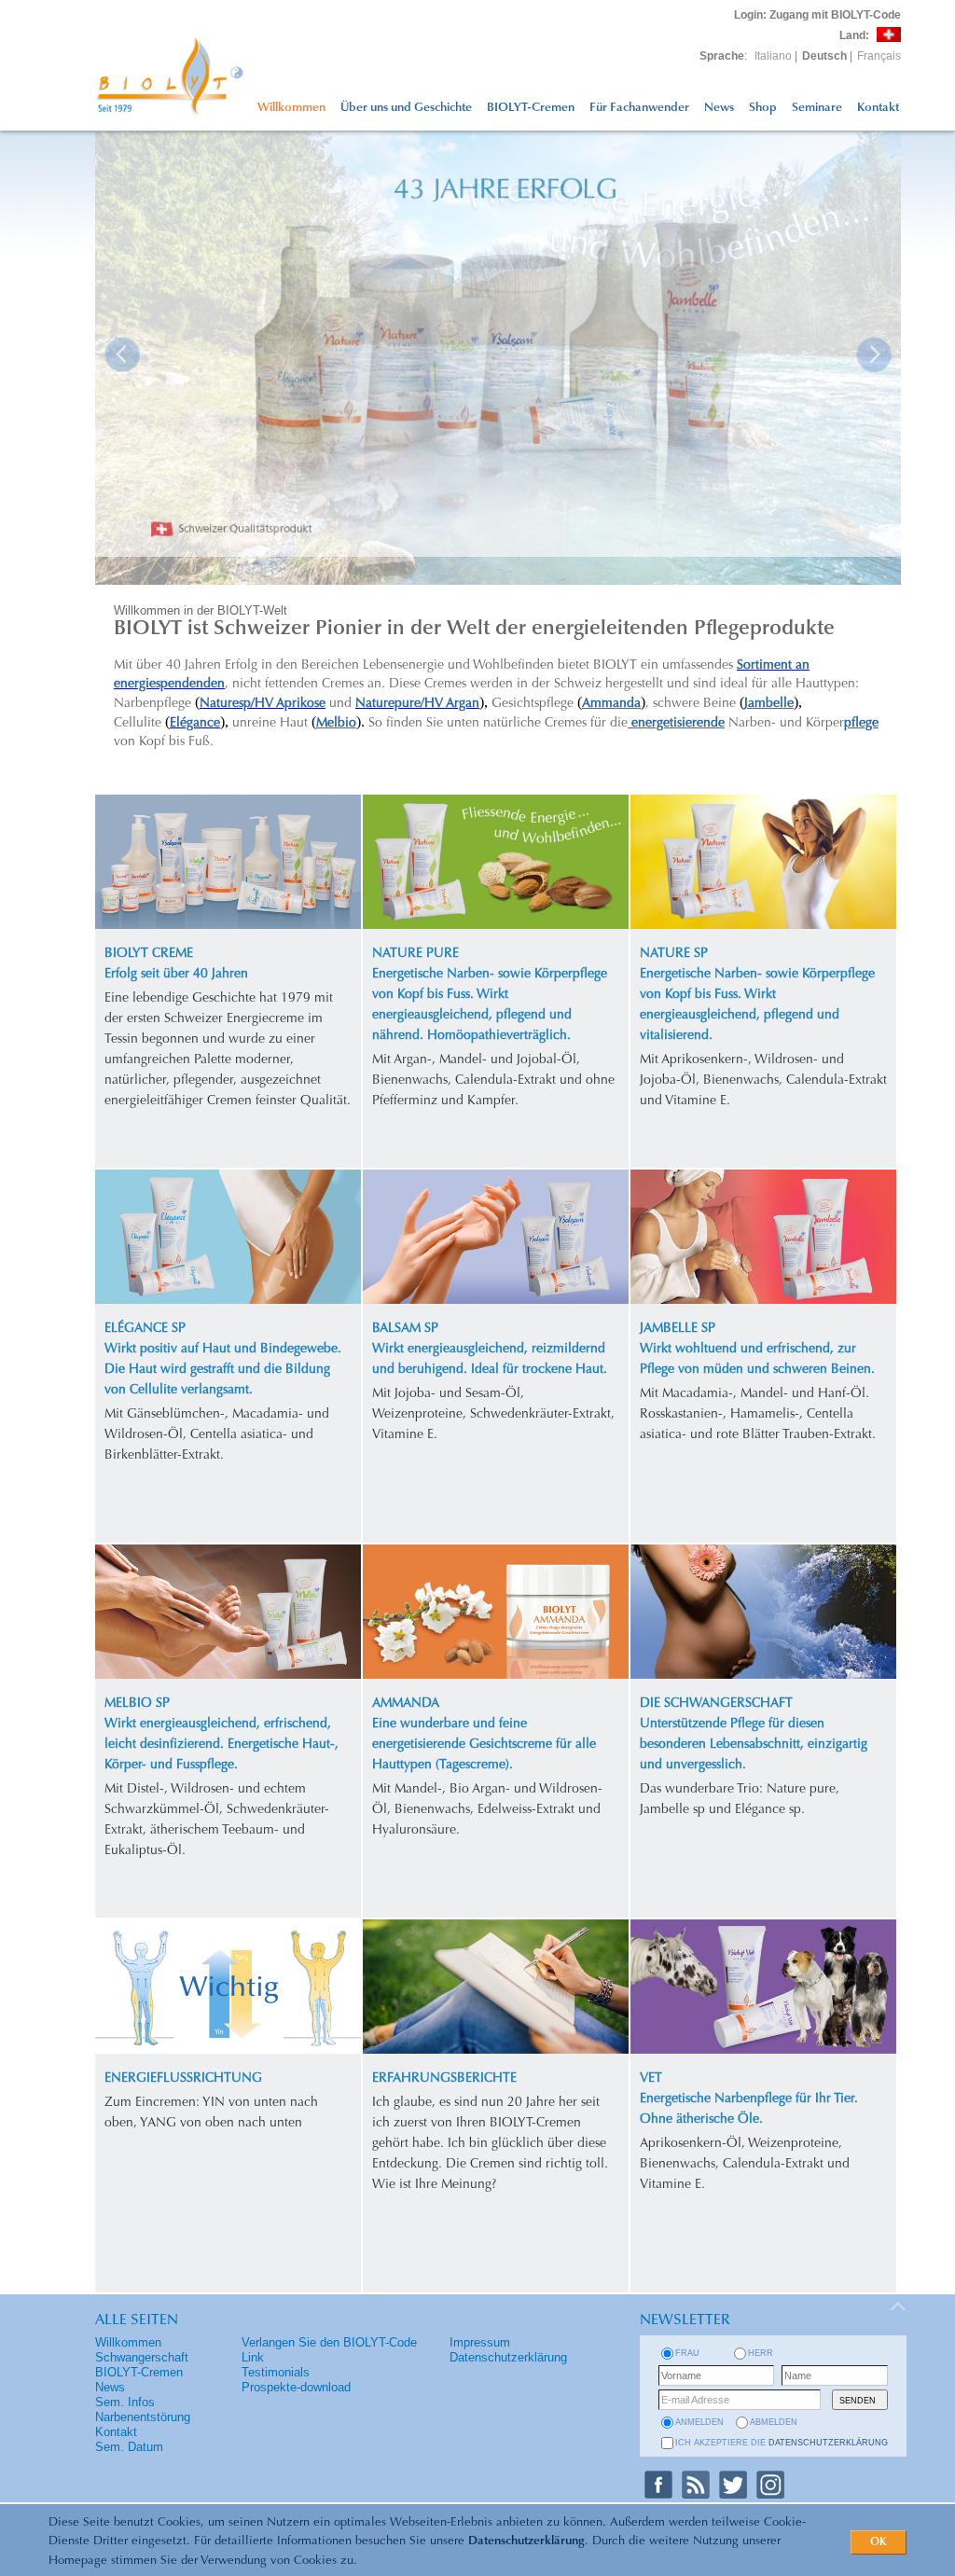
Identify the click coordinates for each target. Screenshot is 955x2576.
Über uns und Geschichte (406, 108)
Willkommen (291, 108)
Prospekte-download (296, 2387)
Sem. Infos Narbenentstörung (143, 2410)
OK (879, 2542)
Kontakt (878, 108)
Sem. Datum (129, 2447)
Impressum (480, 2342)
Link (253, 2357)
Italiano (773, 56)
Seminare (817, 108)
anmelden (699, 2422)
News (719, 108)
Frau (687, 2353)
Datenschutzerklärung (526, 2541)
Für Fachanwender (639, 108)
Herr (761, 2353)
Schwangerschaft (142, 2357)
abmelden (774, 2422)
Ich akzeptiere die (782, 2443)
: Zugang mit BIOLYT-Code (817, 15)
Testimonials (276, 2372)
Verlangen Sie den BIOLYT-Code (329, 2342)
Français (879, 56)
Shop (763, 108)
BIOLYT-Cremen (531, 108)
